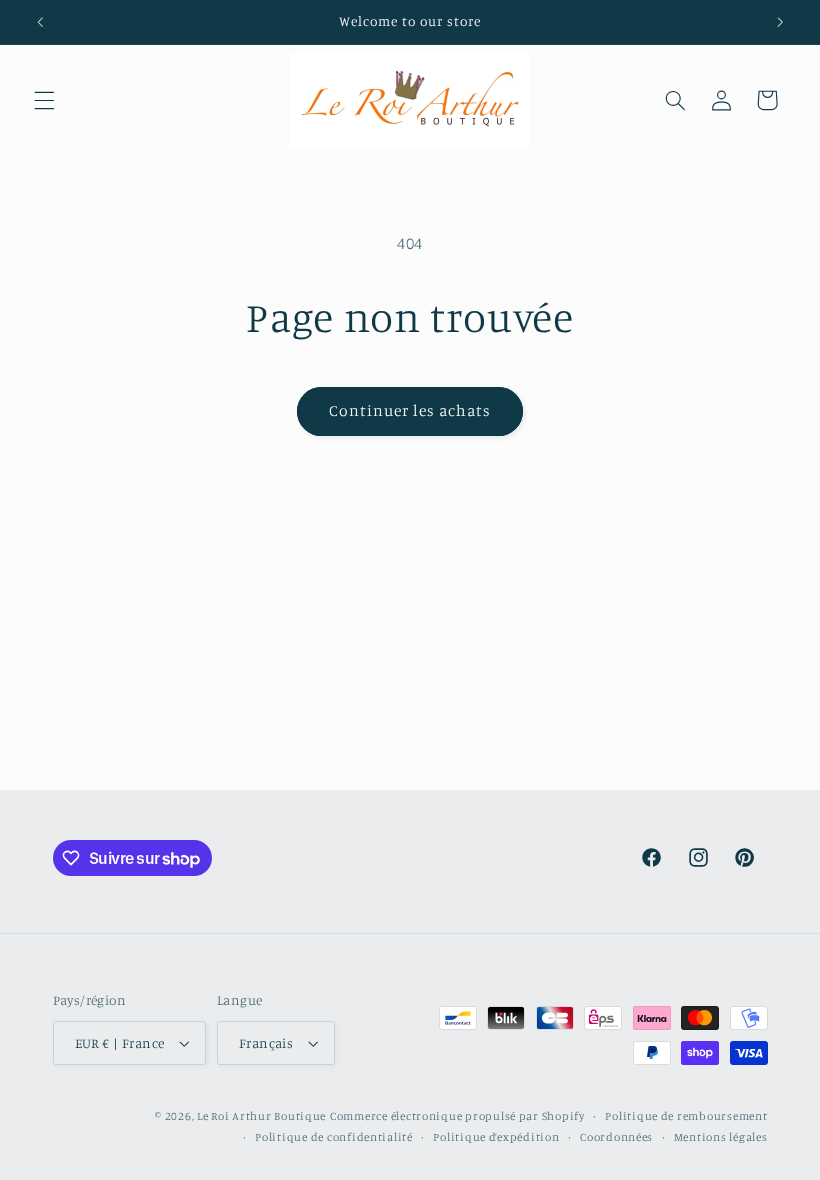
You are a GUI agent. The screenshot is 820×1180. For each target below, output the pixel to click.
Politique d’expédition (496, 1137)
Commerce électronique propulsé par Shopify (457, 1116)
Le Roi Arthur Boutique (261, 1116)
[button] (44, 100)
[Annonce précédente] (40, 22)
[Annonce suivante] (780, 22)
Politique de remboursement (686, 1116)
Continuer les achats (410, 410)
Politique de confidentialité (334, 1137)
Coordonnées (616, 1137)
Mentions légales (721, 1137)
